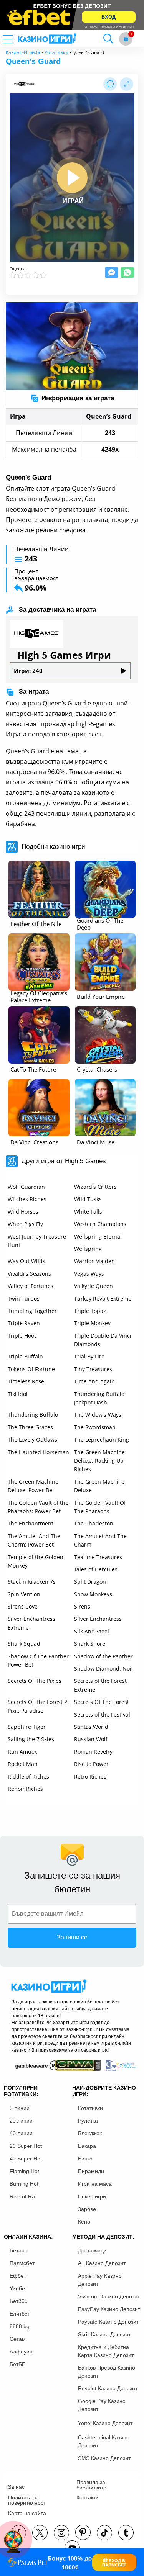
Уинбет (18, 2288)
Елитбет (20, 2314)
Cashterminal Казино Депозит (104, 2441)
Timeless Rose (26, 1381)
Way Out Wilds (26, 1261)
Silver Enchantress (98, 1619)
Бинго (85, 2159)
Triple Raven (24, 1323)
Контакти (88, 2497)
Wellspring (88, 1249)
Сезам (18, 2339)
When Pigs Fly (25, 1224)
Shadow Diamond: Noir (104, 1669)
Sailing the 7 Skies (31, 1739)
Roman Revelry (93, 1752)
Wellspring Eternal (98, 1236)
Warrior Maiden (94, 1261)
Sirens (82, 1606)
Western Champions (100, 1224)
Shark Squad (24, 1644)
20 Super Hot (26, 2146)
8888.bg (20, 2326)
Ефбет (18, 2276)
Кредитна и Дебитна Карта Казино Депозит (106, 2351)
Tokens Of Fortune (31, 1369)
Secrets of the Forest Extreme (100, 1685)
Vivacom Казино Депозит (109, 2296)
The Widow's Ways (98, 1415)
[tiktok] (104, 2533)
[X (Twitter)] (40, 2533)
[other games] (39, 889)
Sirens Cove (23, 1606)
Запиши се (72, 1937)
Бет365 (19, 2301)
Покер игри (92, 2196)
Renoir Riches (25, 1789)
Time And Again (94, 1381)
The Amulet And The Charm (100, 1540)
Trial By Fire (89, 1356)
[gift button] (126, 39)
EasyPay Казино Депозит (109, 2309)
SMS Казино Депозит (104, 2458)
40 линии (21, 2133)
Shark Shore (90, 1644)
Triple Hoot (22, 1336)
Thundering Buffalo (33, 1415)
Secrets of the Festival (102, 1714)
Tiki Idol (18, 1394)
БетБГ (17, 2364)
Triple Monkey (92, 1323)
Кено (84, 2222)
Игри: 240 (28, 671)
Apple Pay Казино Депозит (100, 2280)
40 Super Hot (26, 2159)
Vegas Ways (89, 1274)
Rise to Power (91, 1764)
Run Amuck (22, 1752)
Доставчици (92, 2250)
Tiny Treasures (93, 1369)
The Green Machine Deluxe (99, 1486)
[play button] (72, 178)
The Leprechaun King (102, 1439)
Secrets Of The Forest (102, 1702)
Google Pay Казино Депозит (102, 2405)
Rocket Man (23, 1764)
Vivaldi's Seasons (29, 1274)
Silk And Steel (92, 1631)
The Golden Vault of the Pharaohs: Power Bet (38, 1507)
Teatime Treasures (98, 1557)
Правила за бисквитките (91, 2485)
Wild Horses (23, 1212)
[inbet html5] (72, 15)
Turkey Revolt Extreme (103, 1299)
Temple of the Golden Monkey (36, 1561)
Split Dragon (90, 1582)
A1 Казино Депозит (102, 2263)
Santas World (91, 1727)
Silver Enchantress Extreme (31, 1623)
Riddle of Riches (28, 1777)
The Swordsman (95, 1427)
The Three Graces (30, 1427)
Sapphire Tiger (27, 1727)
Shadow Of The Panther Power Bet (38, 1660)
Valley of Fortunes (31, 1286)
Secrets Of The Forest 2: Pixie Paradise (38, 1706)
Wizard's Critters (95, 1187)
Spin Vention (24, 1594)
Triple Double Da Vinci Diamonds (103, 1340)
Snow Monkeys (93, 1594)
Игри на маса (95, 2184)
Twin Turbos (24, 1299)
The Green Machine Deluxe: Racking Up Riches (99, 1461)
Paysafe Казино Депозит (108, 2322)
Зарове (87, 2209)
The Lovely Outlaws (32, 1439)
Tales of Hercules (96, 1569)
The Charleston (94, 1523)
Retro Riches (90, 1777)
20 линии (21, 2121)
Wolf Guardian (26, 1187)
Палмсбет (22, 2263)
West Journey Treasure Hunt (37, 1241)
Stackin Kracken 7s (32, 1582)
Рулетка (88, 2121)
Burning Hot (24, 2184)
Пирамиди (91, 2171)
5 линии (20, 2108)
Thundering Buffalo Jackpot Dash (99, 1398)
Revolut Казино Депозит (108, 2388)
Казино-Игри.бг (23, 52)
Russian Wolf (91, 1739)
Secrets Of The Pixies (35, 1681)
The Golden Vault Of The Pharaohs (100, 1507)
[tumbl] (126, 2533)
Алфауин (21, 2352)
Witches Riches (27, 1199)
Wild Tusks (88, 1199)
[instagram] (61, 2533)
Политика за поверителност (27, 2500)
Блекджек (90, 2133)
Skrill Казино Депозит (104, 2334)
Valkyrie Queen (94, 1286)
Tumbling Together (32, 1311)
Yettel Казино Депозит (105, 2423)
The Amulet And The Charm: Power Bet (34, 1540)
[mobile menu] (17, 39)
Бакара (87, 2146)
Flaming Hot (24, 2171)
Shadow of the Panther (103, 1656)
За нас (16, 2487)
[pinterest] (83, 2532)
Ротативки (56, 52)
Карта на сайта (27, 2513)
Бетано (19, 2250)
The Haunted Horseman (38, 1452)
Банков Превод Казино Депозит (107, 2372)
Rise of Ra (22, 2196)
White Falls (88, 1212)
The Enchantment (31, 1523)
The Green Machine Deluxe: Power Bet (33, 1486)
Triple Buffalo (25, 1356)
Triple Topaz (90, 1311)
